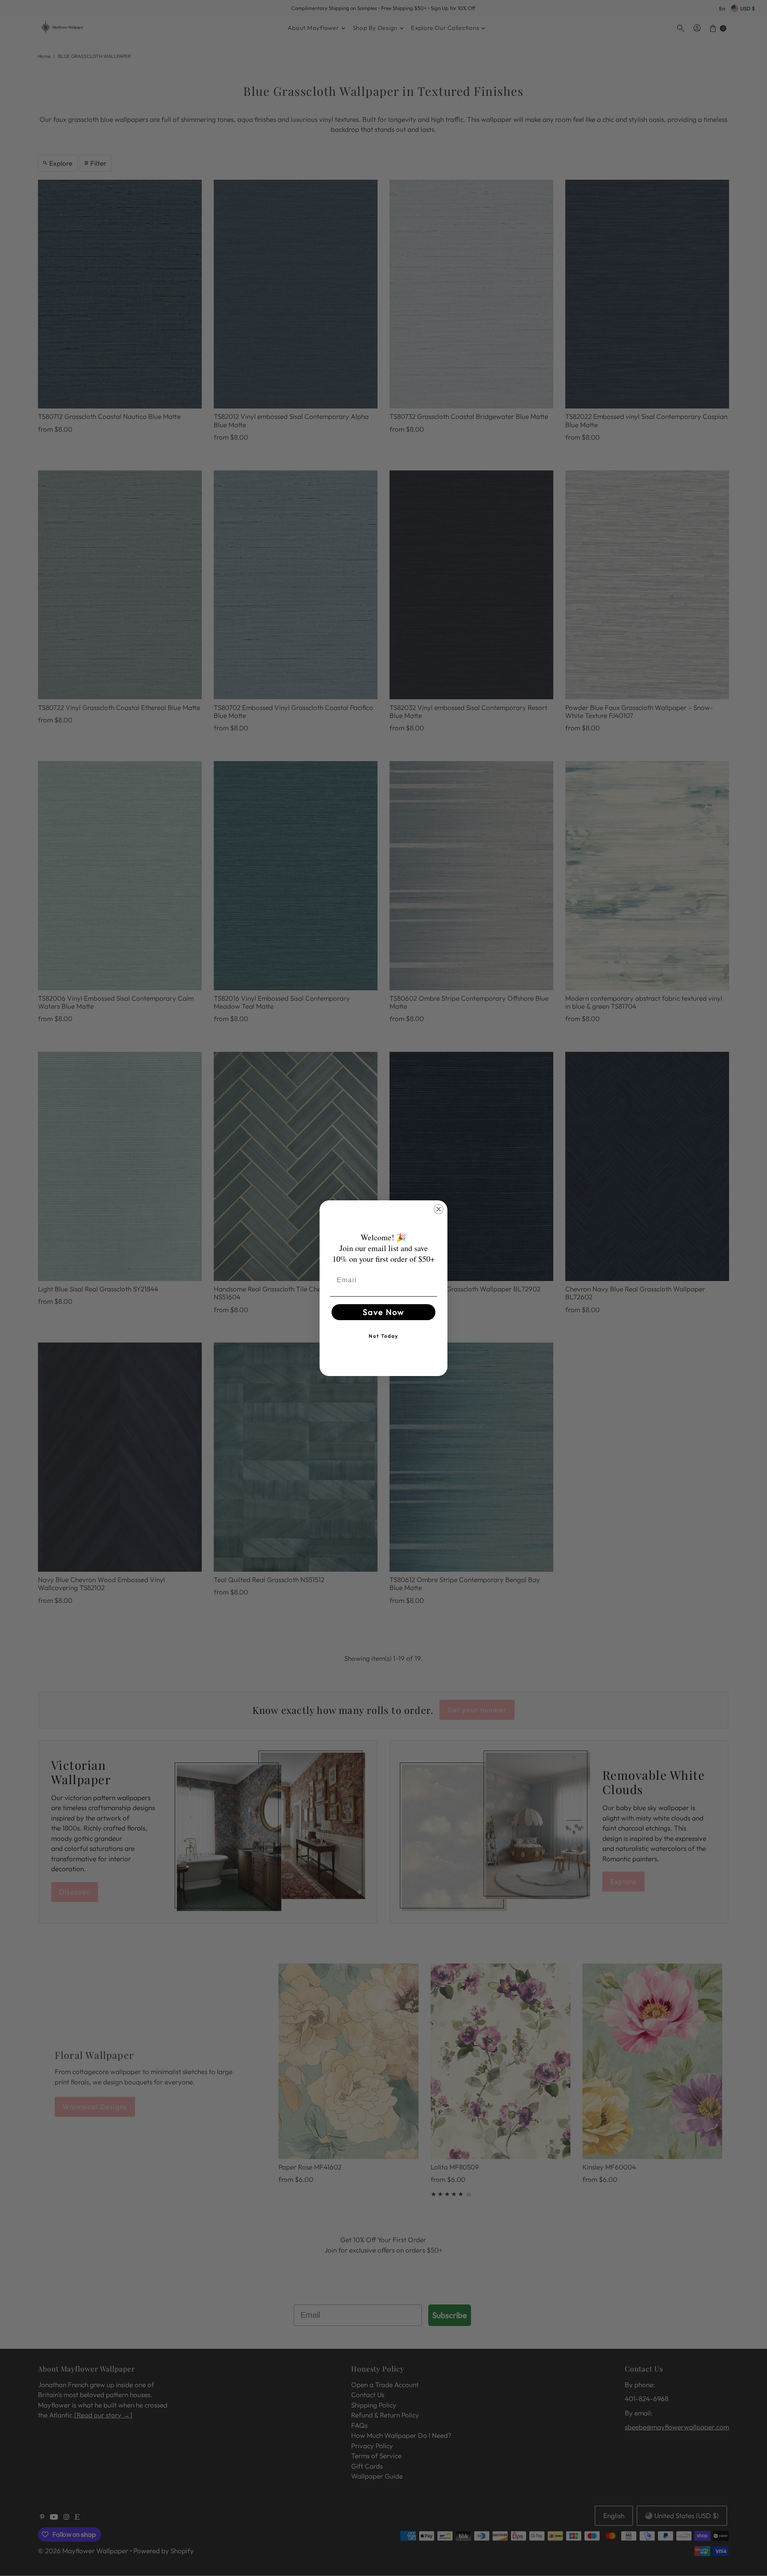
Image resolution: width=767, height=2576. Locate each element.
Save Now (383, 1312)
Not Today (383, 1336)
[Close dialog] (439, 1209)
